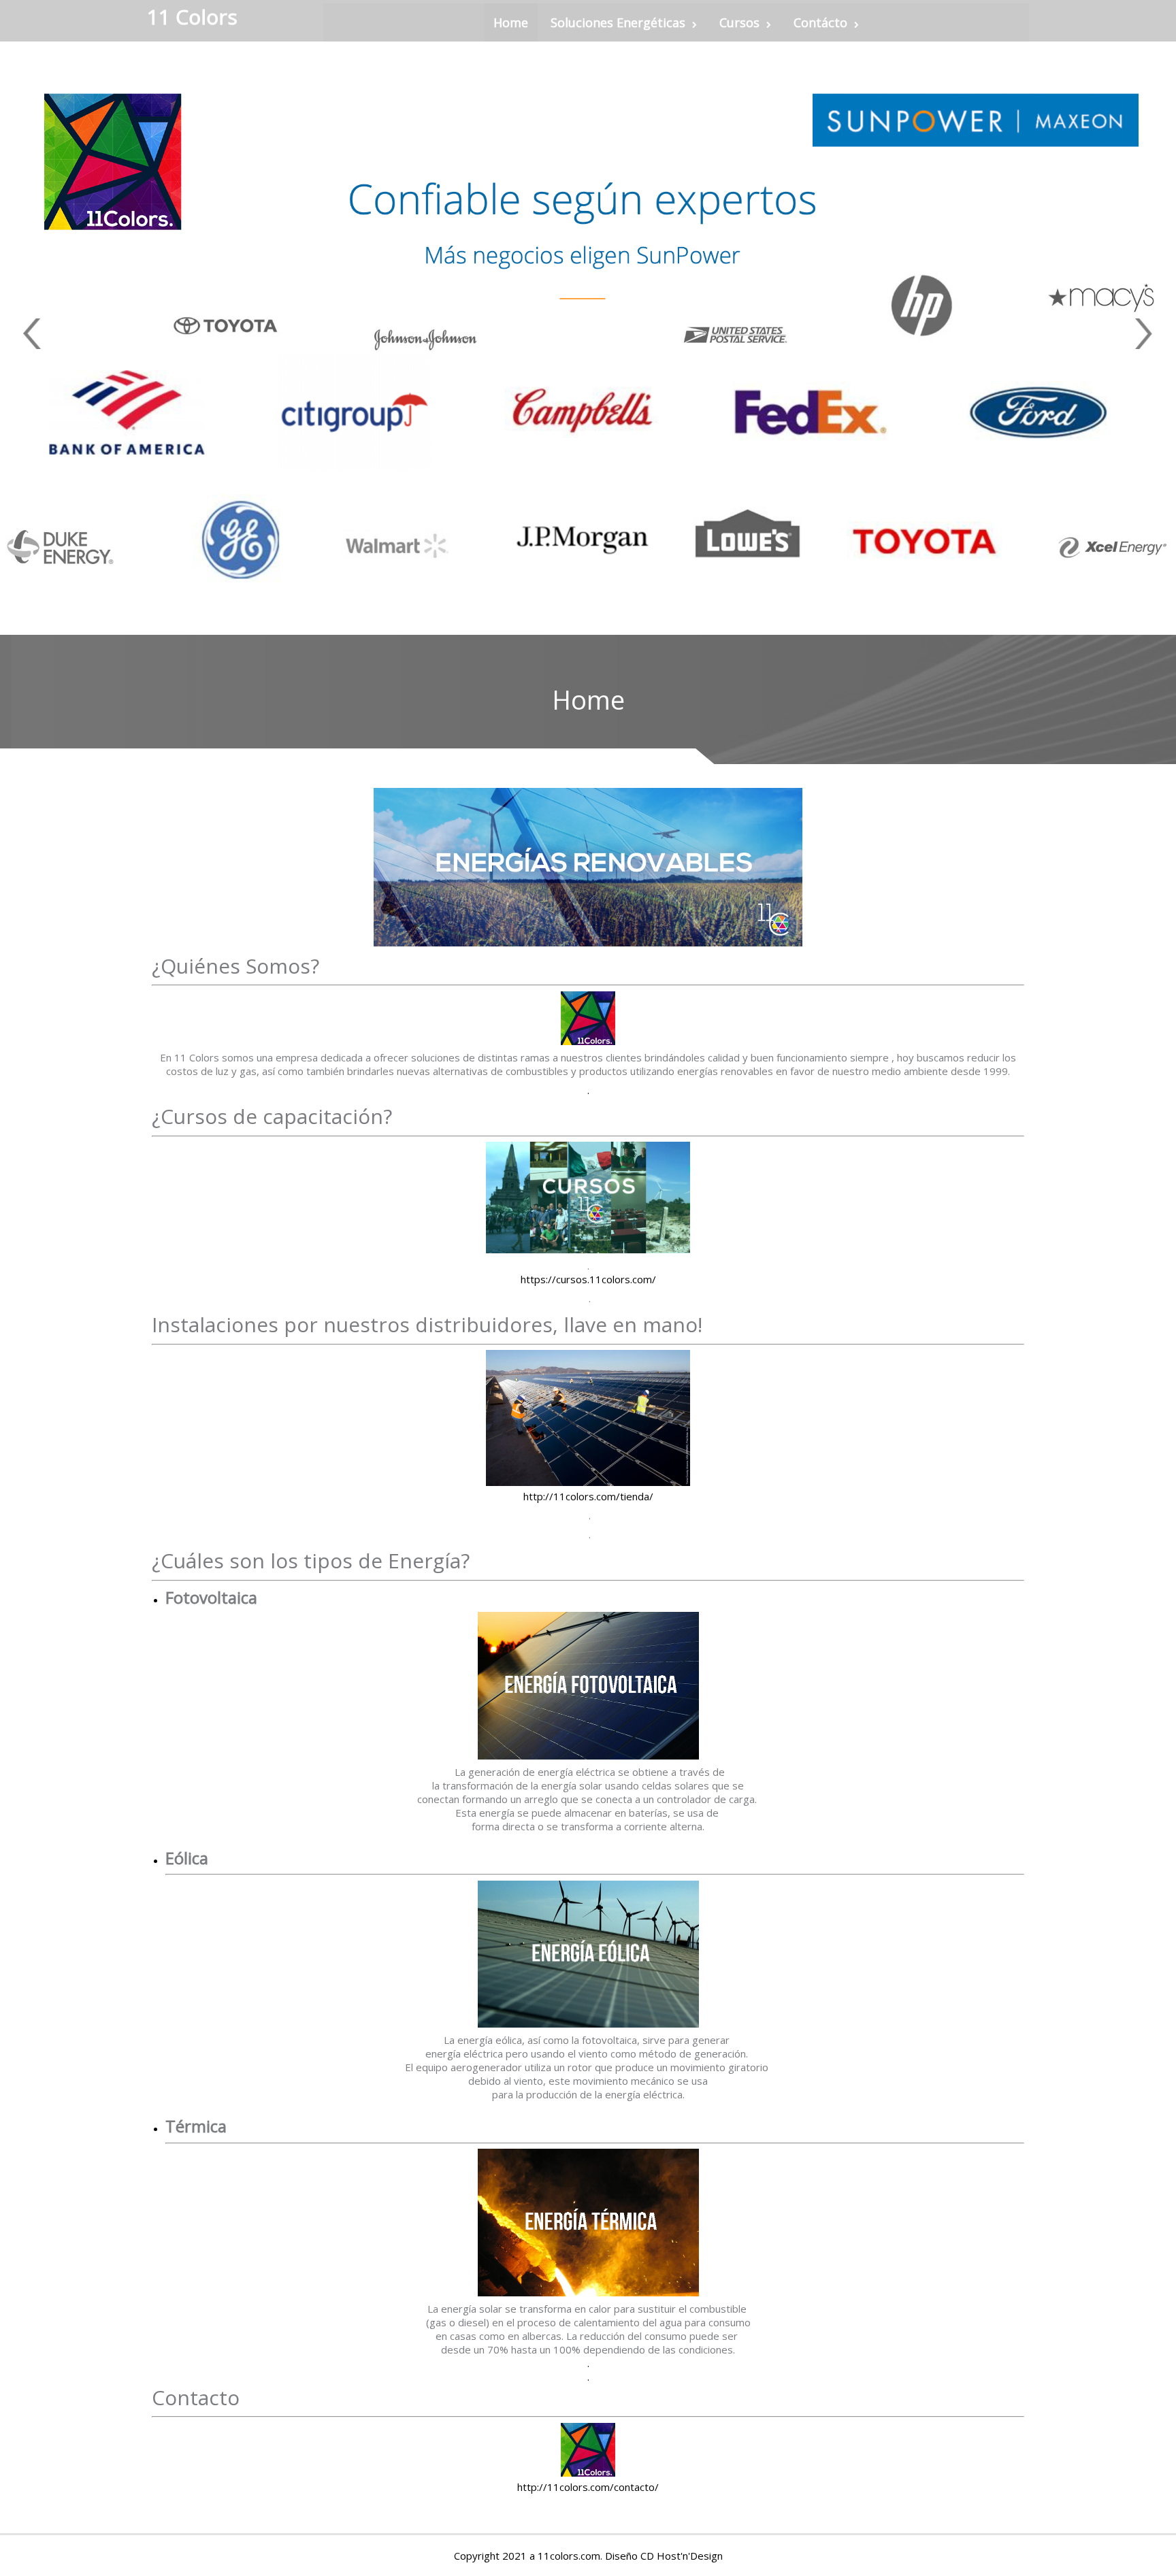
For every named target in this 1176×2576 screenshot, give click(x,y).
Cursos (739, 22)
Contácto (820, 22)
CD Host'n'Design (682, 2556)
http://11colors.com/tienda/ (588, 1496)
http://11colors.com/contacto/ (588, 2487)
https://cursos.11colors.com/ (588, 1279)
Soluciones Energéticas (618, 22)
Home (511, 22)
